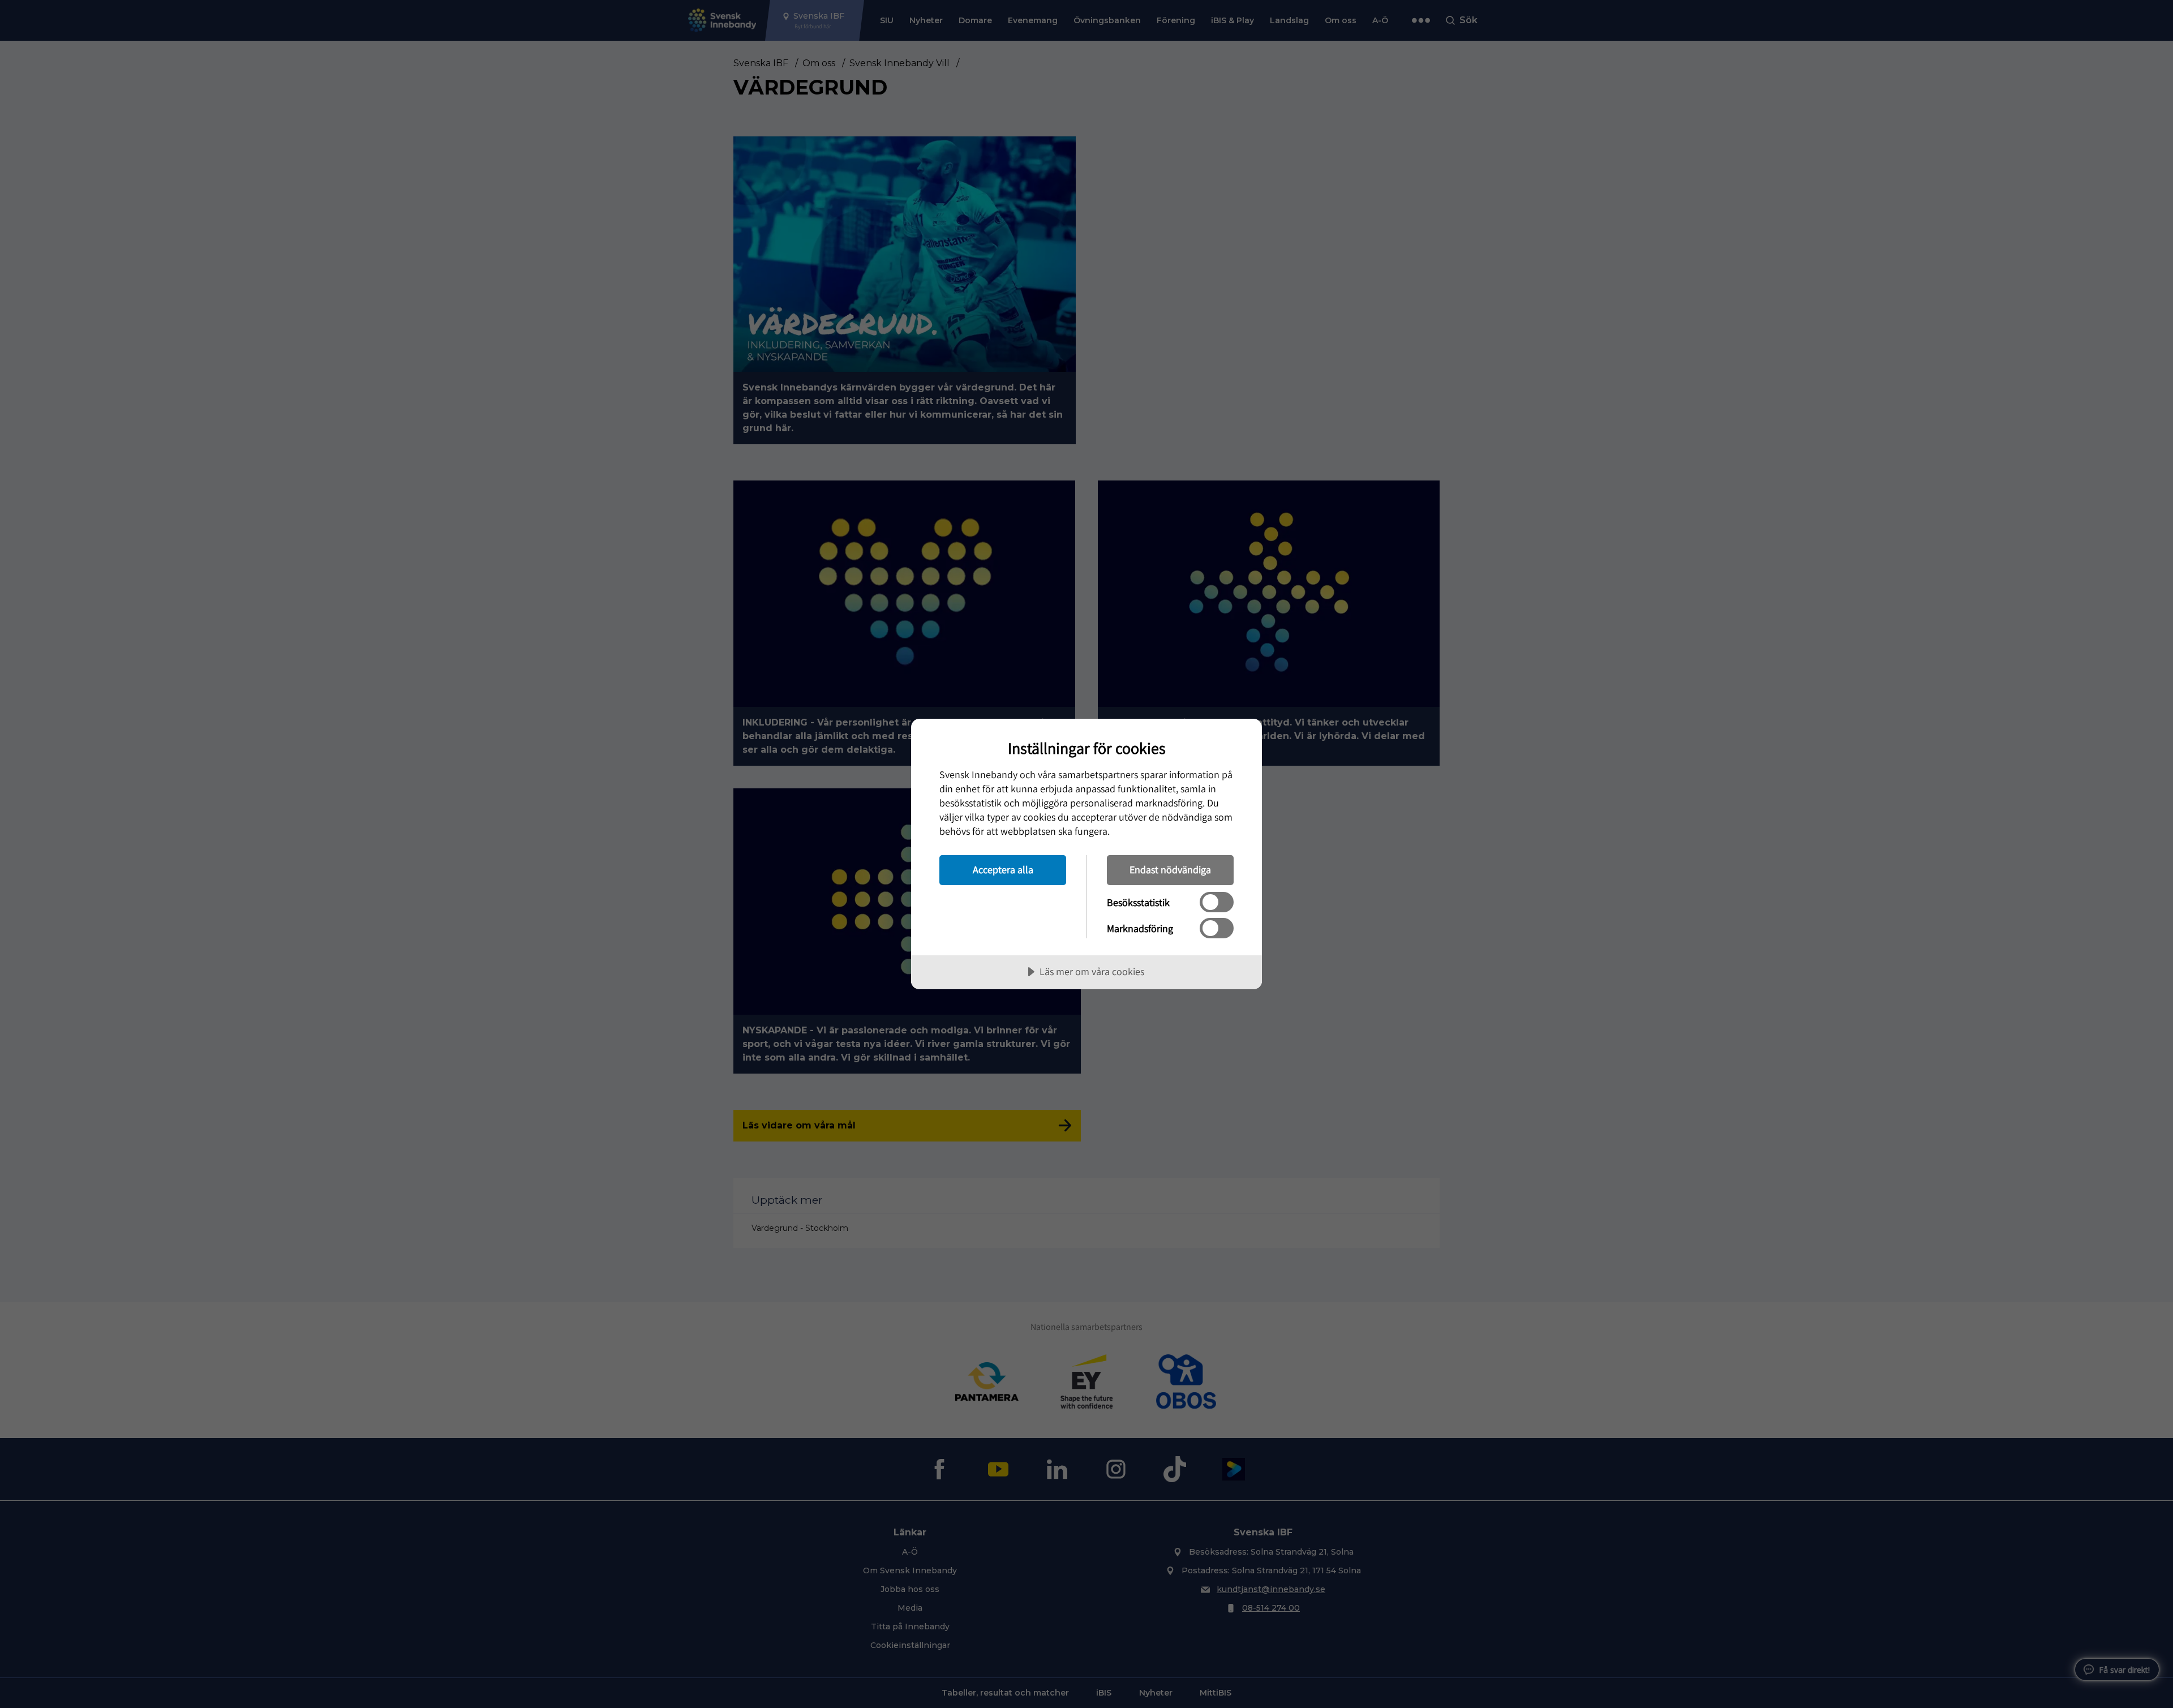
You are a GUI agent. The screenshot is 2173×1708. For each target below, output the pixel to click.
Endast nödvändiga (1170, 870)
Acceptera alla (1003, 870)
